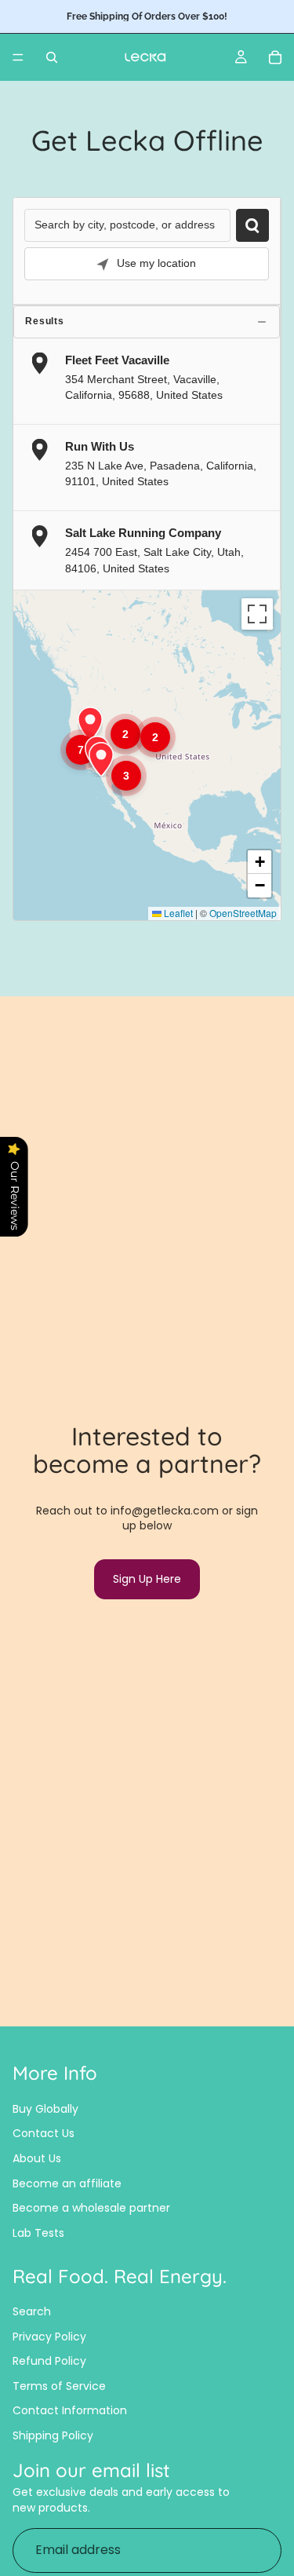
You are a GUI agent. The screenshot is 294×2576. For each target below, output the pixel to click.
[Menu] (18, 57)
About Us (37, 2158)
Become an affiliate (67, 2183)
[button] (81, 750)
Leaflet (177, 913)
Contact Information (70, 2410)
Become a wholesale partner (91, 2208)
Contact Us (44, 2133)
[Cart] (275, 57)
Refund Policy (49, 2361)
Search (32, 2311)
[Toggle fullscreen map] (257, 614)
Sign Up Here (147, 1579)
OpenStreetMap (243, 913)
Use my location (156, 263)
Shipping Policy (53, 2435)
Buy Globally (45, 2109)
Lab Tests (38, 2233)
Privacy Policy (49, 2337)
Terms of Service (59, 2386)
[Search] (52, 57)
